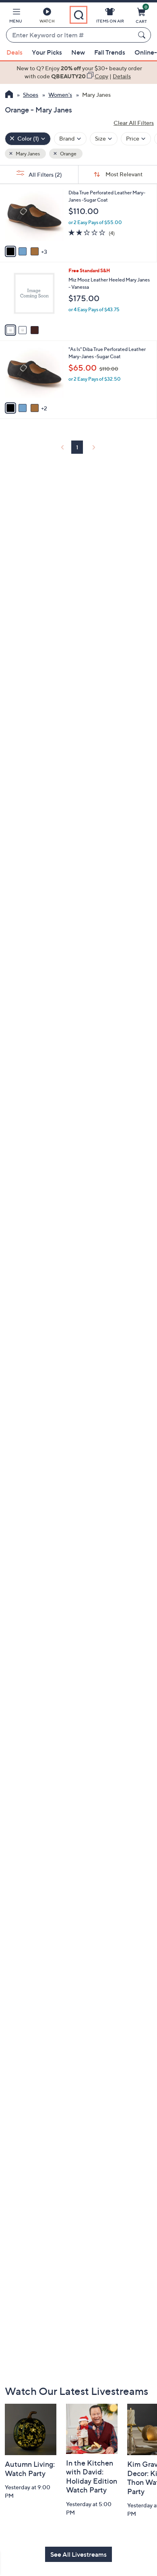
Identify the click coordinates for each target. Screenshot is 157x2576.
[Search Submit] (143, 35)
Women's (60, 95)
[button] (16, 17)
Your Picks (47, 52)
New (78, 52)
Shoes (31, 95)
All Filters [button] (45, 174)
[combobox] (70, 35)
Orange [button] (68, 154)
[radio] (10, 251)
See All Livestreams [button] (78, 2554)
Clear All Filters (134, 123)
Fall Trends (110, 52)
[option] (78, 72)
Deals (14, 52)
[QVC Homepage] (9, 95)
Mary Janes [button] (27, 154)
